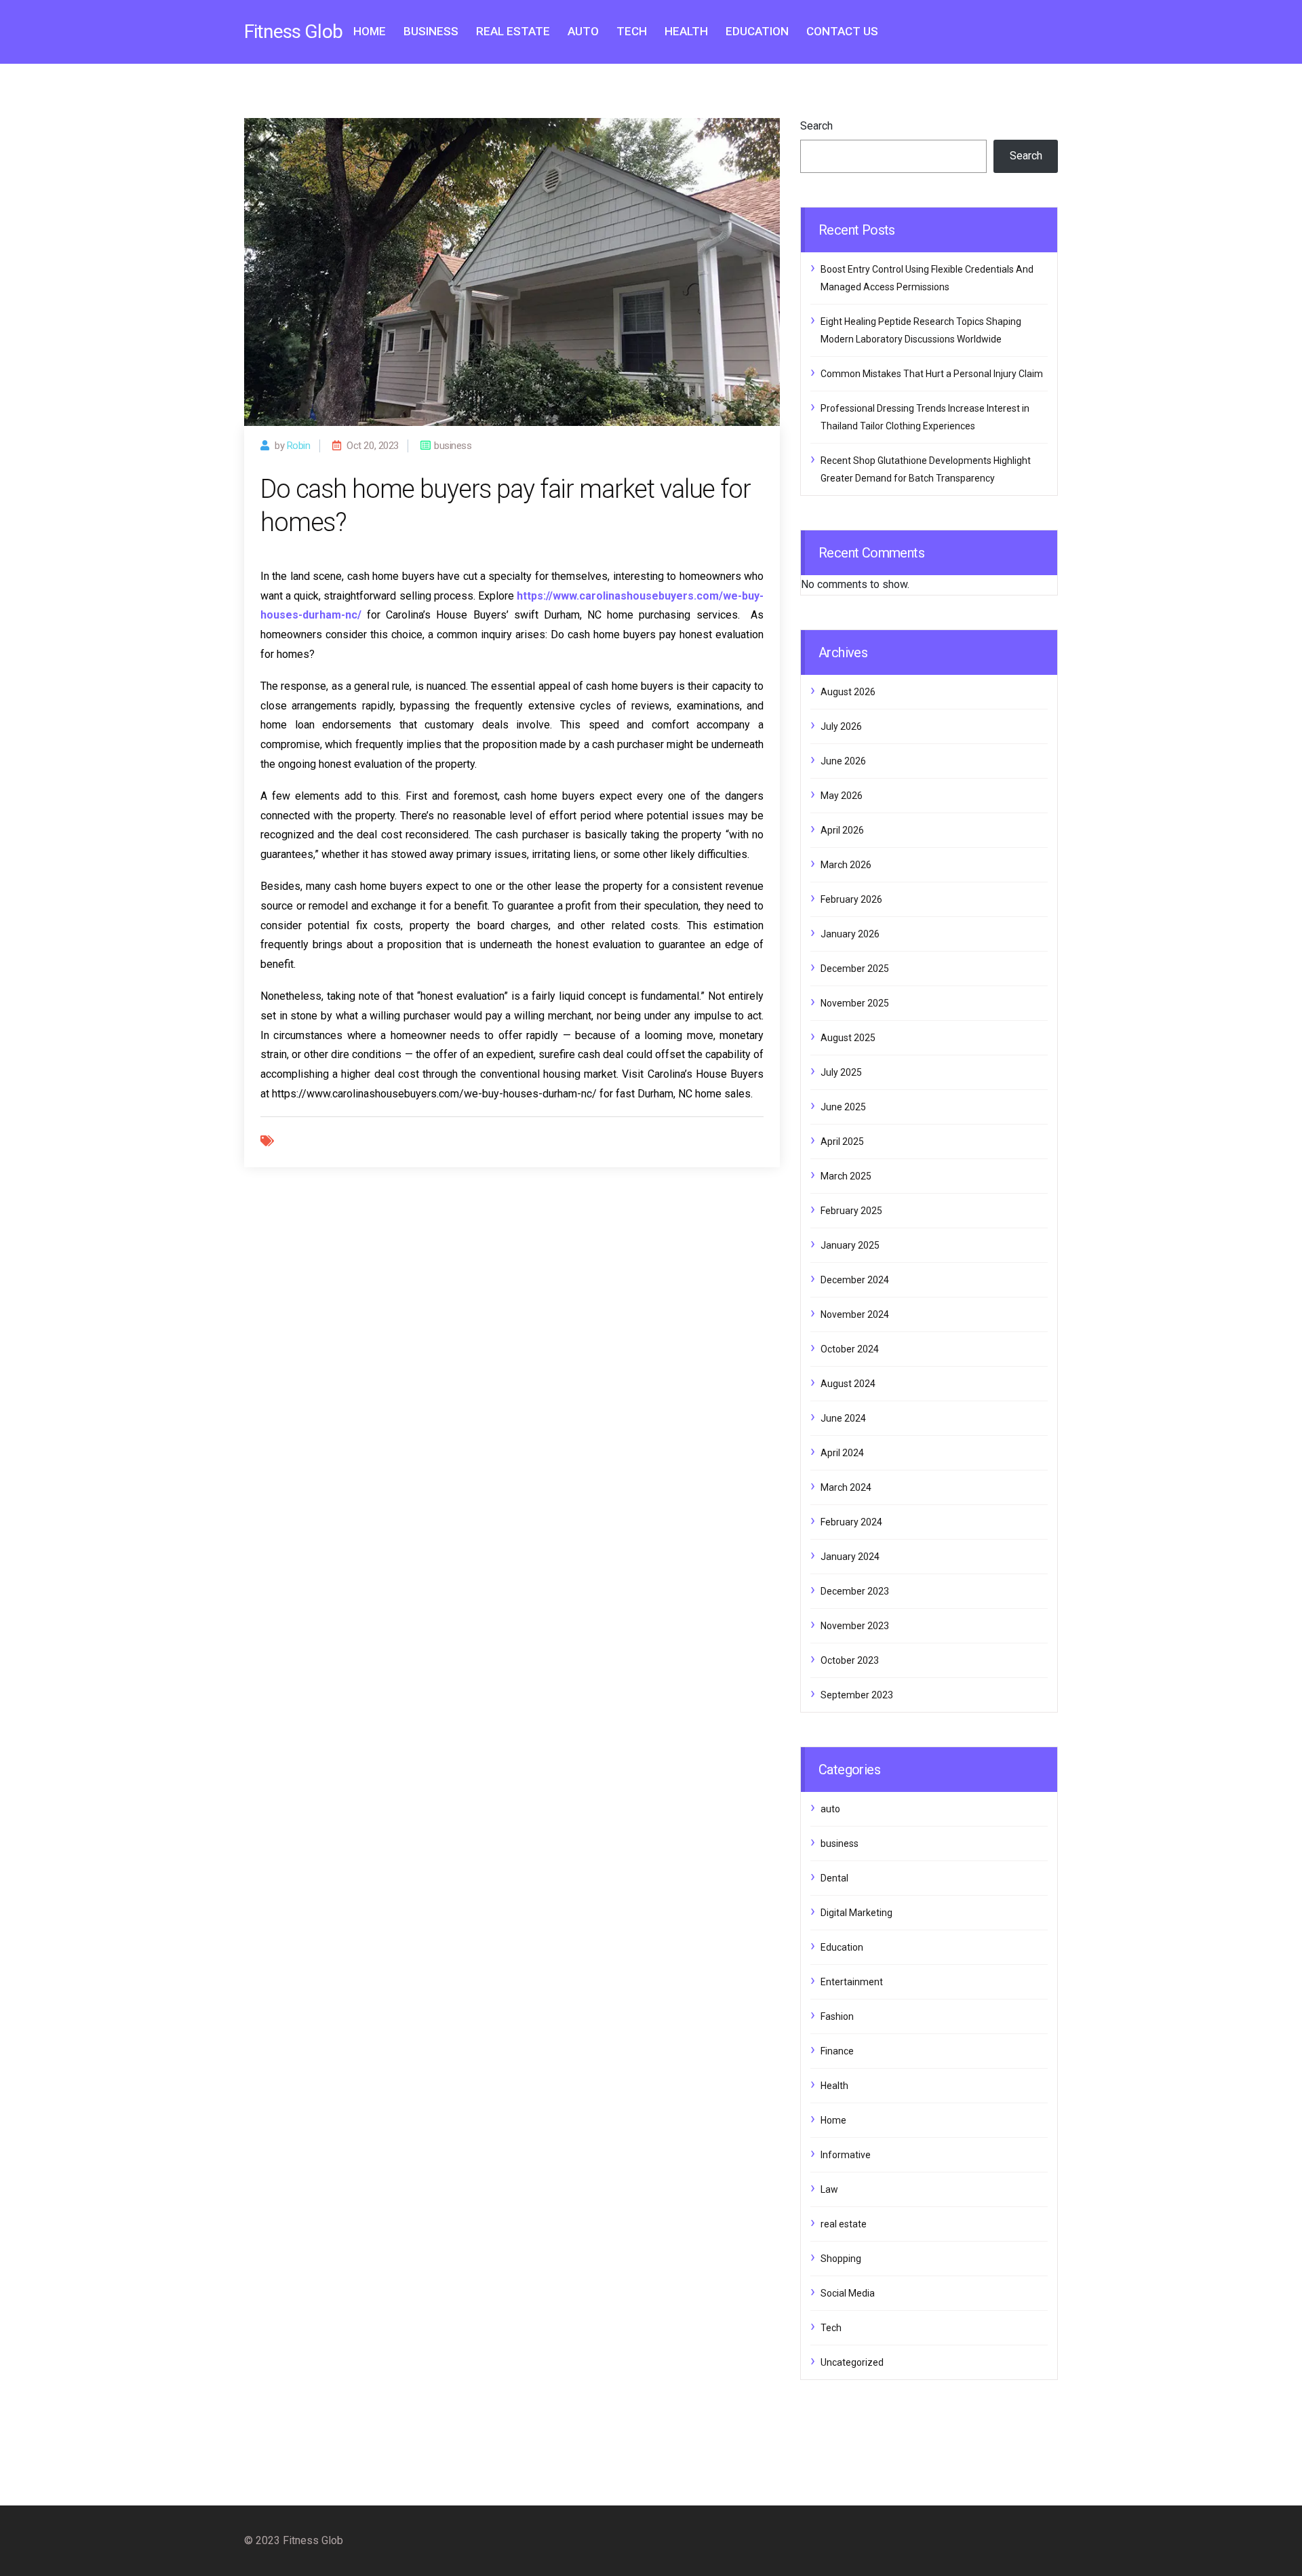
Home (370, 31)
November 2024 (855, 1314)
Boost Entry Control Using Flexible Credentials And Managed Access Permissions (927, 278)
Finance (837, 2051)
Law (829, 2189)
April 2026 (842, 830)
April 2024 (842, 1453)
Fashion (837, 2016)
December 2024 (855, 1280)
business (431, 31)
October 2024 (850, 1349)
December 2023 (855, 1591)
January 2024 (850, 1557)
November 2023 (855, 1626)
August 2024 (848, 1384)
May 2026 (842, 796)
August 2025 (848, 1038)
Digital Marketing (856, 1913)
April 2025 (842, 1141)
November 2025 (855, 1003)
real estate (513, 31)
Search (816, 126)
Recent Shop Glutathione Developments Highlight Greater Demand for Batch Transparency (926, 469)
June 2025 (843, 1107)
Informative (846, 2155)
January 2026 (850, 934)
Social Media (848, 2293)
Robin (299, 446)
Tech (632, 31)
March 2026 (846, 865)
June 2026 (843, 761)
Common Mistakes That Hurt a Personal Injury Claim (932, 374)
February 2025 (851, 1211)
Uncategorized (852, 2362)
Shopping (841, 2259)
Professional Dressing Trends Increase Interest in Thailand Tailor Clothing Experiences (925, 417)
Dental (834, 1878)
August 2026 (848, 692)
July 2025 (841, 1072)
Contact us (842, 31)
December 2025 (855, 969)
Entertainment (852, 1982)
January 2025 (850, 1245)
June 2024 (843, 1418)
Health (686, 31)
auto (583, 31)
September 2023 (857, 1695)
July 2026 (841, 726)
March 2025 (846, 1176)
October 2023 (850, 1660)
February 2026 (851, 899)
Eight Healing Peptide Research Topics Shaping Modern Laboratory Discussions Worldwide (921, 330)
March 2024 (846, 1487)
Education (757, 31)
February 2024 (851, 1522)
